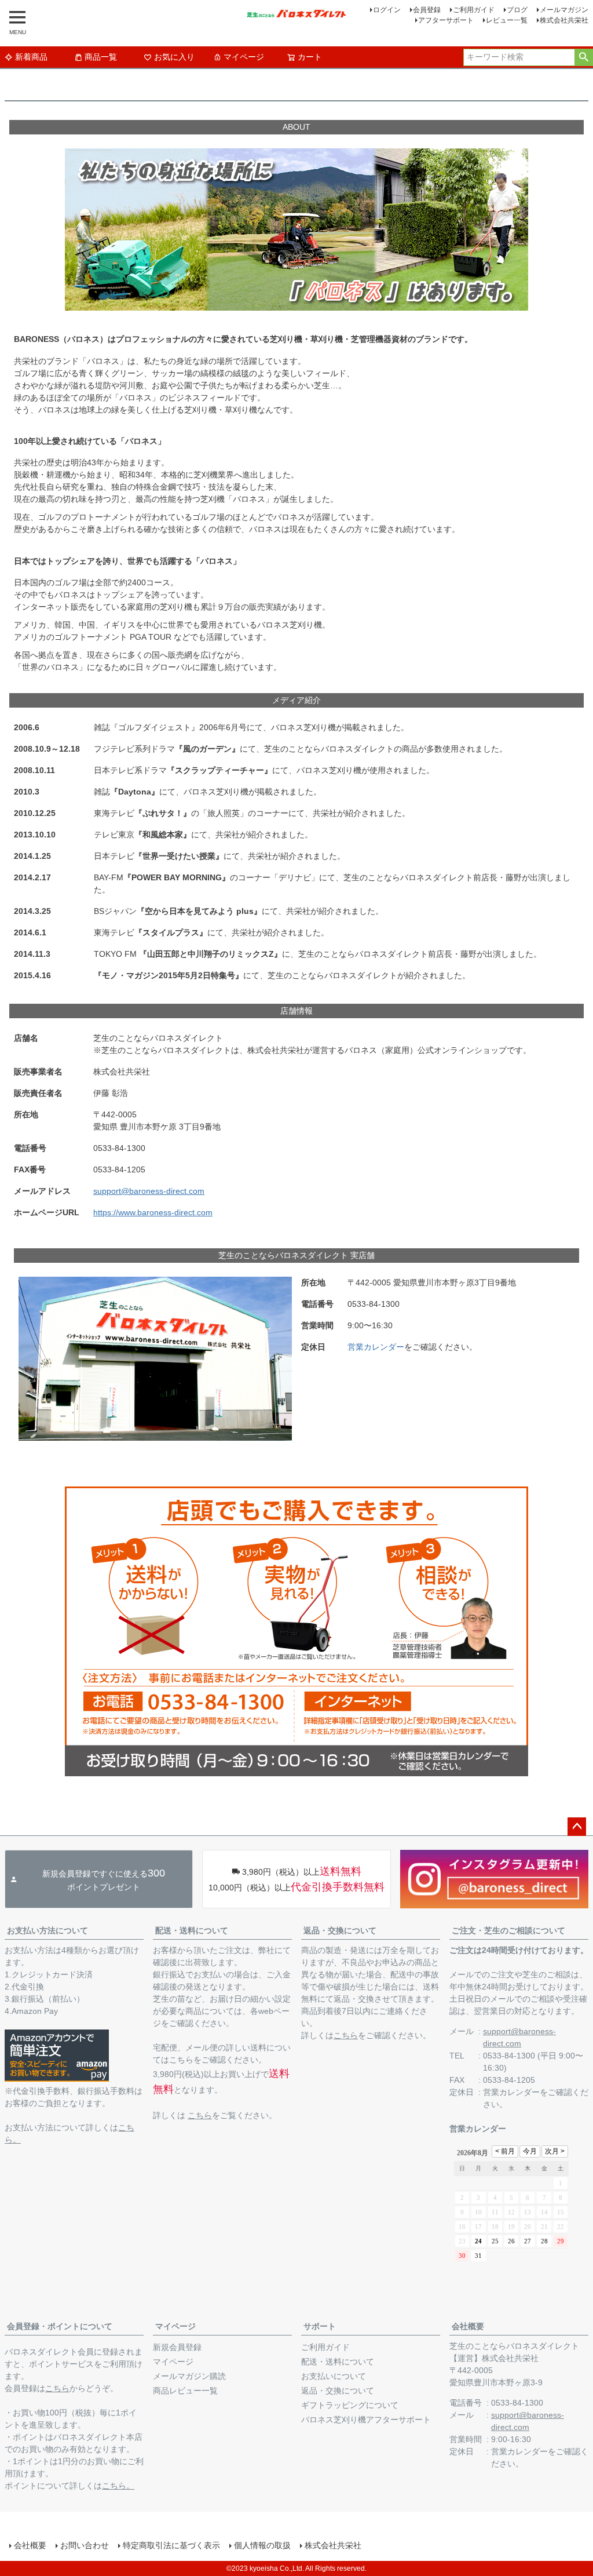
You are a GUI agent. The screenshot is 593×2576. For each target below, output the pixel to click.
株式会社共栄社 (564, 20)
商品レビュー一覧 (185, 2391)
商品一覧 (101, 57)
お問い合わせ (85, 2545)
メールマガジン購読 (189, 2376)
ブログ (517, 10)
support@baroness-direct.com (149, 1191)
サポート (320, 2326)
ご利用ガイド (474, 10)
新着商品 (31, 57)
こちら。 (118, 2486)
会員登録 (427, 10)
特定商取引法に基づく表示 (171, 2545)
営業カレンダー (376, 1347)
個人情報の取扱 (262, 2545)
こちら (200, 2115)
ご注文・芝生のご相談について (508, 1930)
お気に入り (174, 57)
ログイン (387, 10)
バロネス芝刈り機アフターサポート (366, 2420)
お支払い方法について (47, 1930)
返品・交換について (340, 1930)
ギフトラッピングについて (350, 2405)
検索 (583, 57)
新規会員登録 (177, 2347)
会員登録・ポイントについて (60, 2326)
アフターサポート (446, 20)
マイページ (244, 57)
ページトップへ (577, 1827)
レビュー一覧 (507, 20)
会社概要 (468, 2326)
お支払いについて (334, 2376)
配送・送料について (192, 1930)
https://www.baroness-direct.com (153, 1212)
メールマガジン (564, 10)
